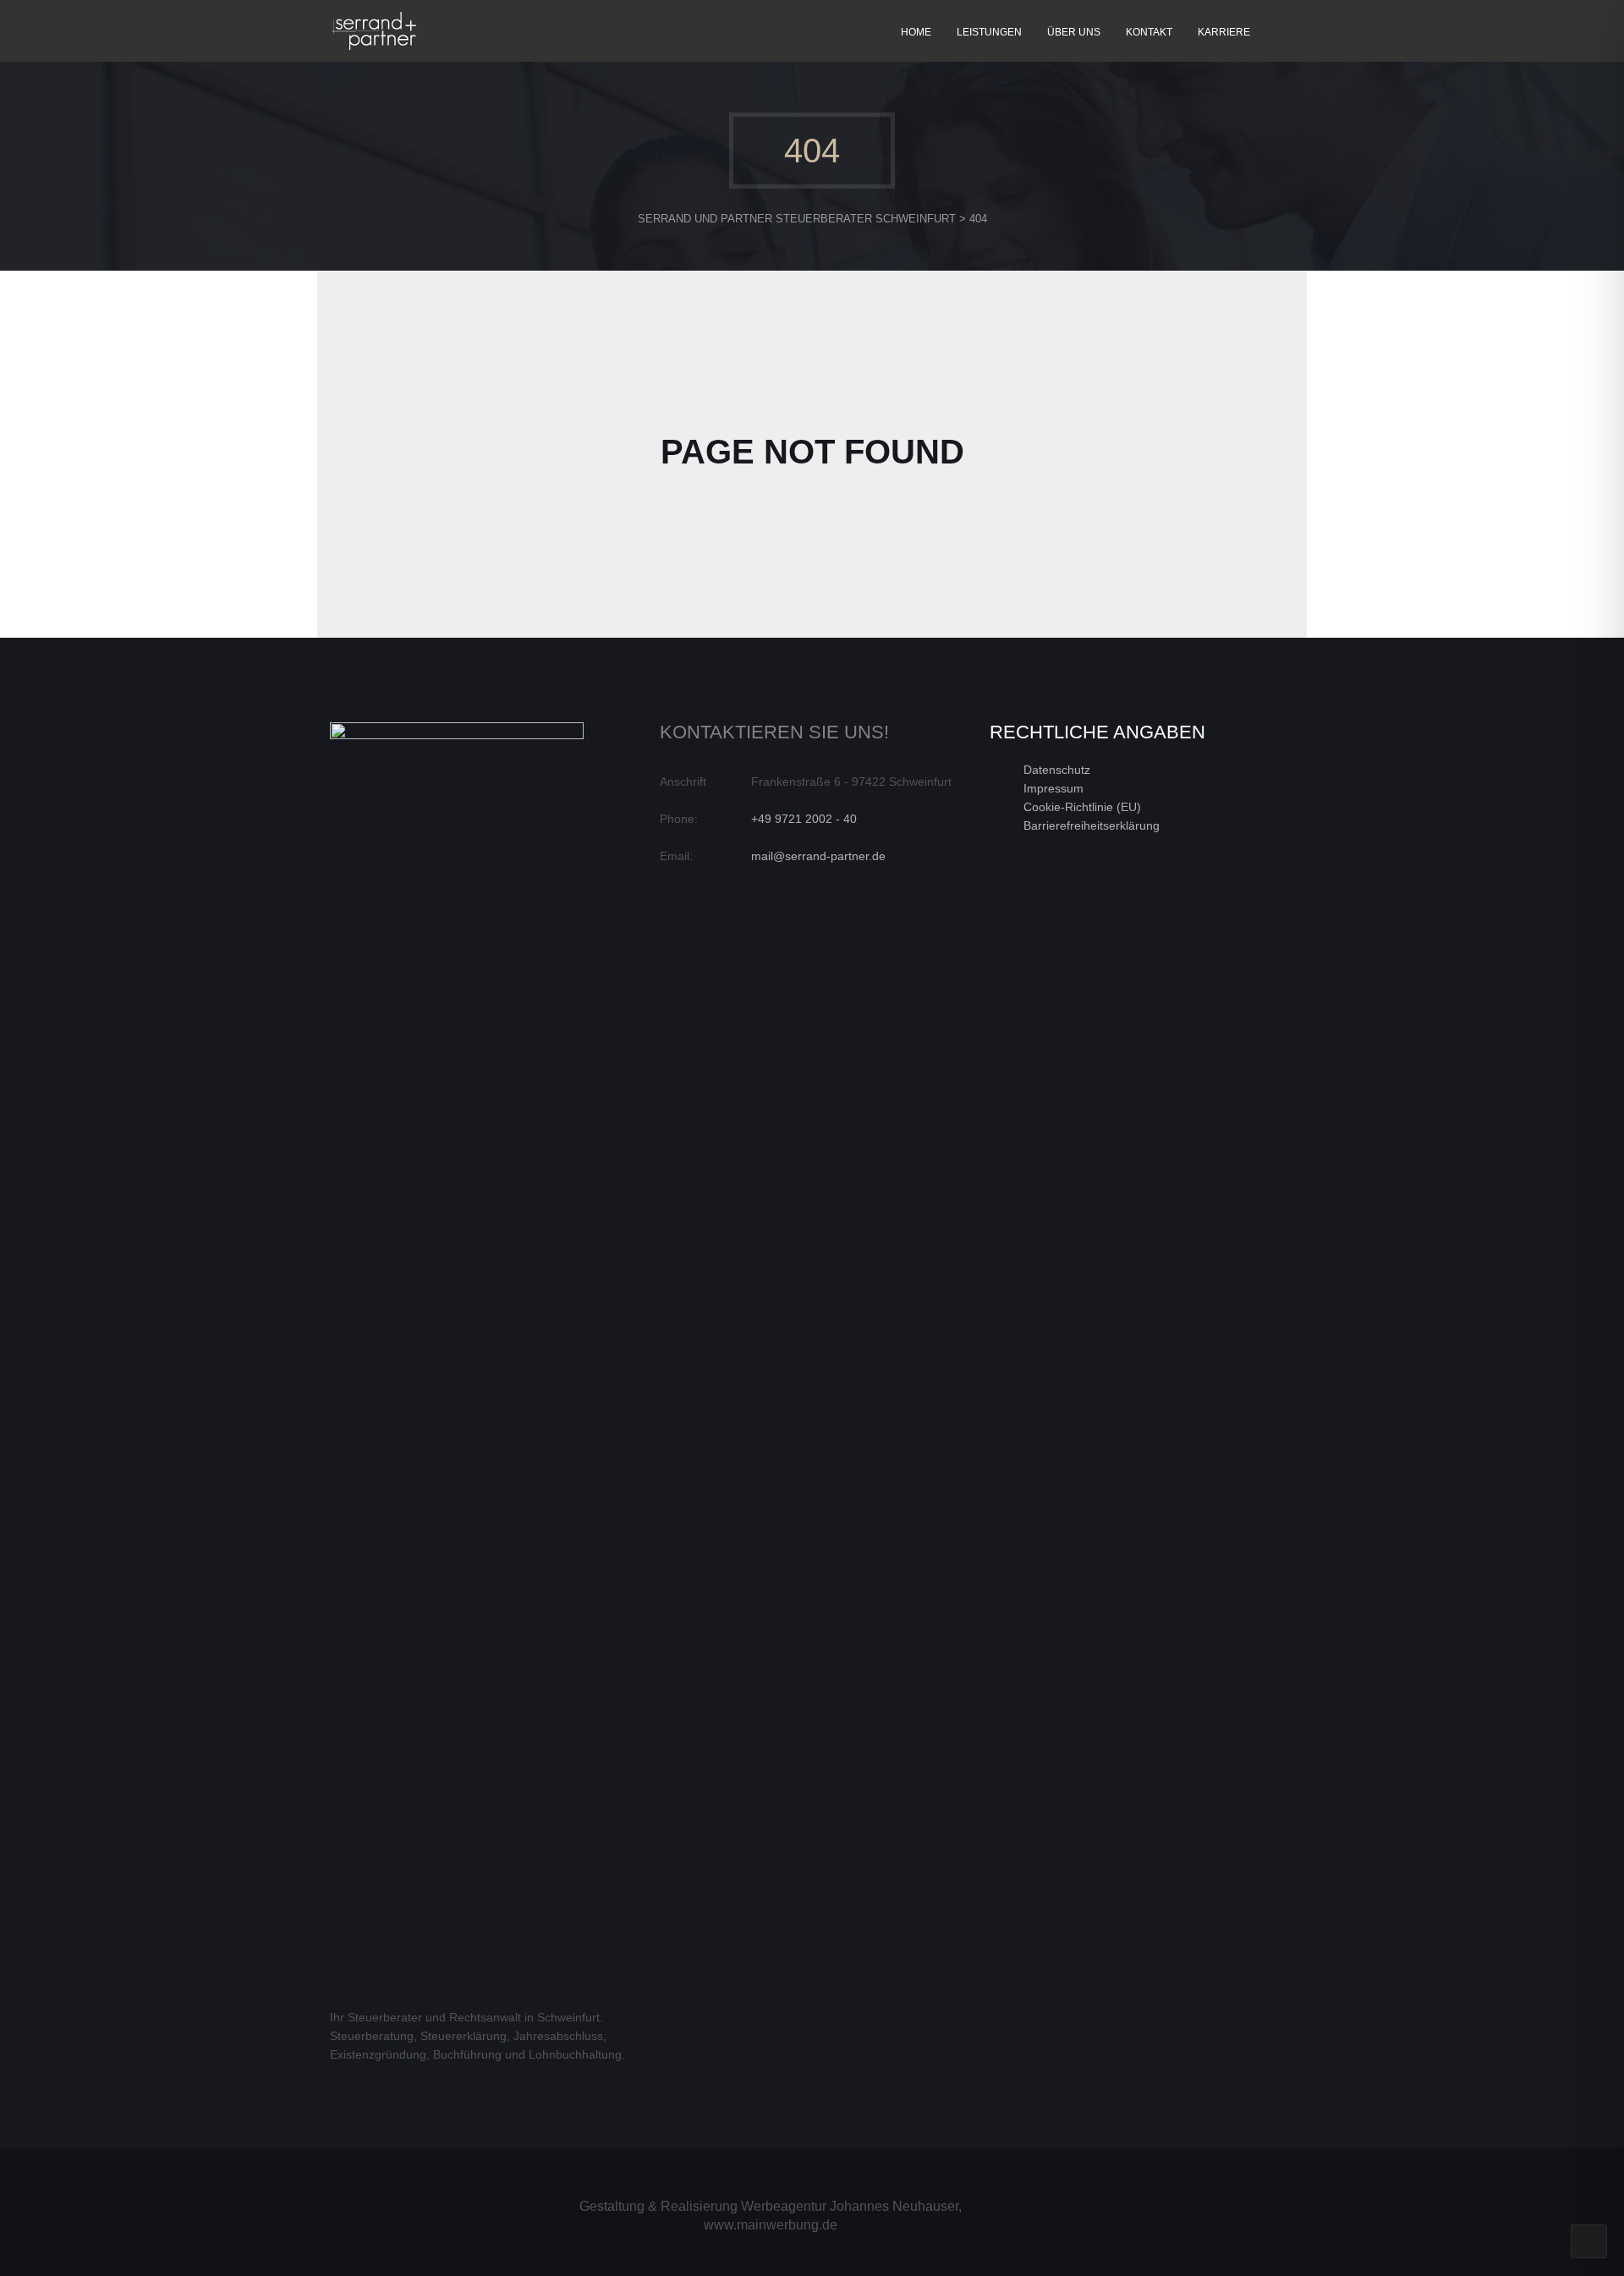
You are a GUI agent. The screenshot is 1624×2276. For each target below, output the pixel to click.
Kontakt (1149, 32)
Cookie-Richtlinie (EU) (1082, 807)
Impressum (1053, 788)
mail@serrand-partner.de (818, 856)
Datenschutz (1057, 770)
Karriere (1224, 32)
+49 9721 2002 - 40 (804, 819)
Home (916, 32)
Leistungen (989, 32)
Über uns (1074, 32)
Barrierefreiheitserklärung (1092, 825)
